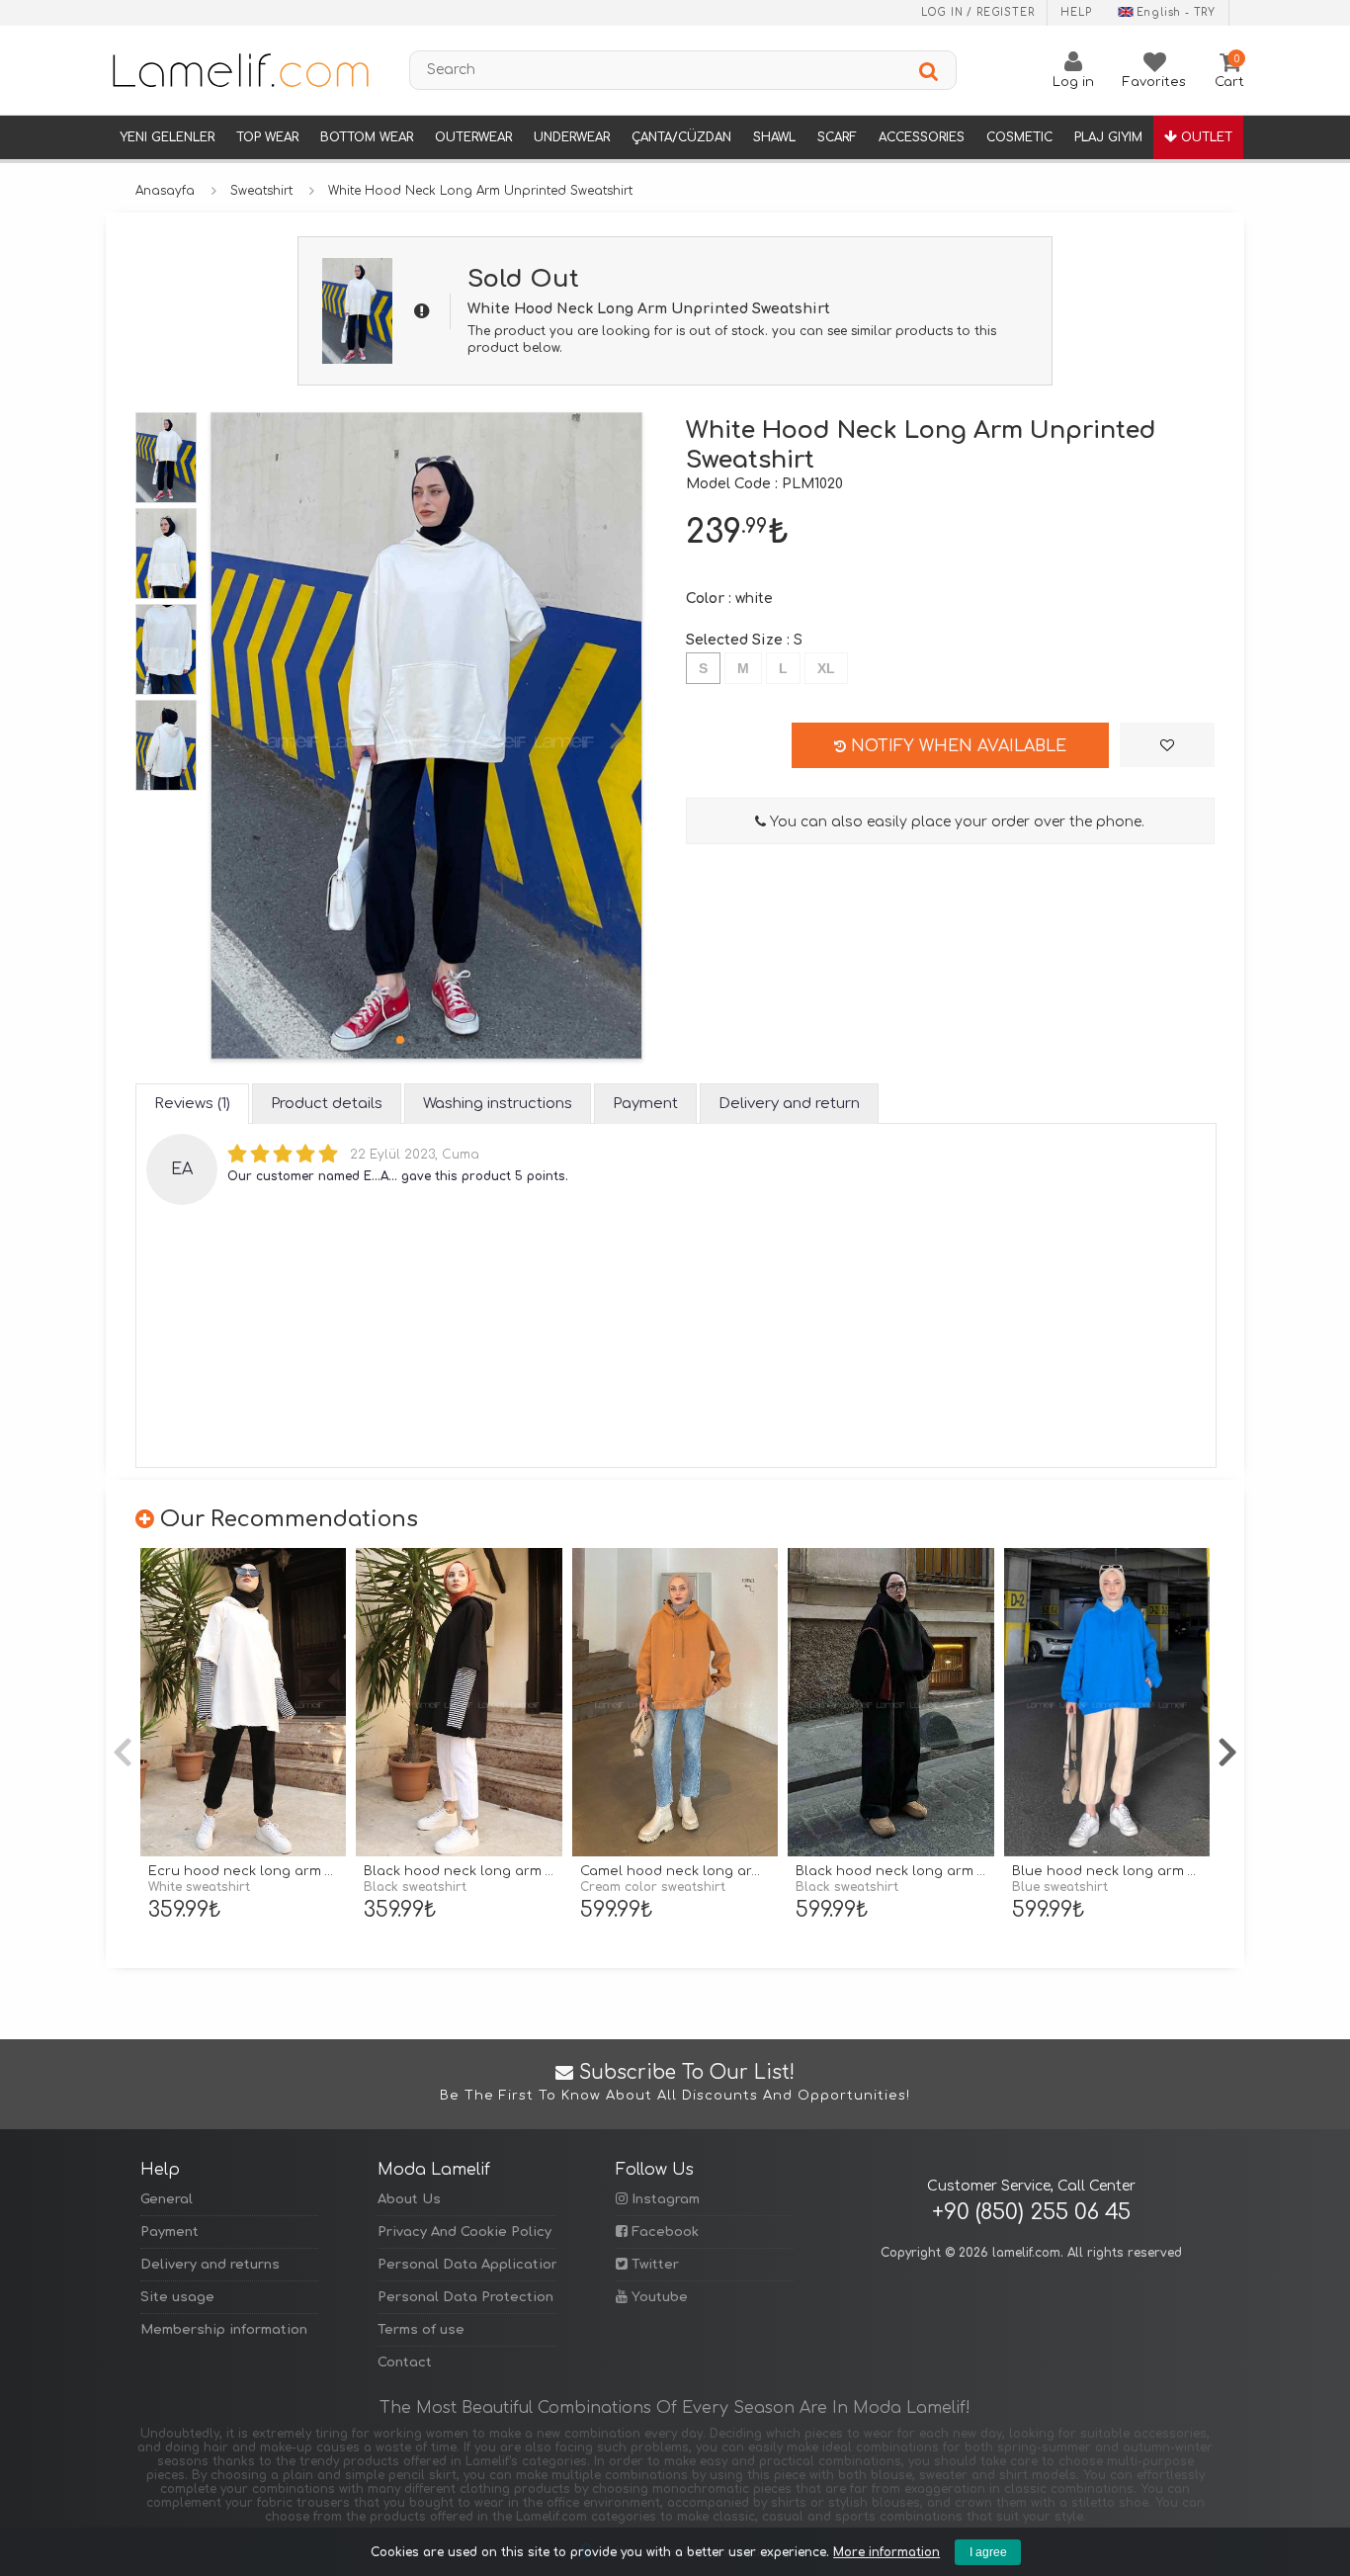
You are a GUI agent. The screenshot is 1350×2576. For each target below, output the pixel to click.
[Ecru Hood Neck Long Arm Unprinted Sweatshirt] (243, 1703)
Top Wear (267, 137)
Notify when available (956, 746)
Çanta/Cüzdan (681, 137)
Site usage (177, 2297)
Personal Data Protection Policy (466, 2297)
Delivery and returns (210, 2265)
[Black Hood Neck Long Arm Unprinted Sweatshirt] (459, 1703)
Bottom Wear (367, 137)
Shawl (774, 137)
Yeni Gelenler (167, 137)
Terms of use (421, 2330)
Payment (169, 2232)
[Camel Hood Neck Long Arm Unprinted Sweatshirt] (675, 1703)
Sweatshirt (261, 191)
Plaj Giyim (1108, 137)
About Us (409, 2199)
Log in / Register (978, 12)
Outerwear (473, 137)
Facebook (663, 2232)
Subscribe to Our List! (675, 2083)
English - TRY (1176, 12)
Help (1076, 12)
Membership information (224, 2330)
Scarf (837, 137)
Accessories (922, 137)
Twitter (653, 2265)
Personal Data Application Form (466, 2265)
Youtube (658, 2297)
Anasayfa (165, 191)
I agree (988, 2552)
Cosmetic (1019, 137)
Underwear (572, 137)
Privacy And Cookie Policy (464, 2232)
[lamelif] (239, 70)
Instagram (664, 2199)
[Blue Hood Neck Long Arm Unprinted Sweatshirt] (1107, 1703)
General (167, 2199)
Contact (405, 2362)
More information (886, 2552)
